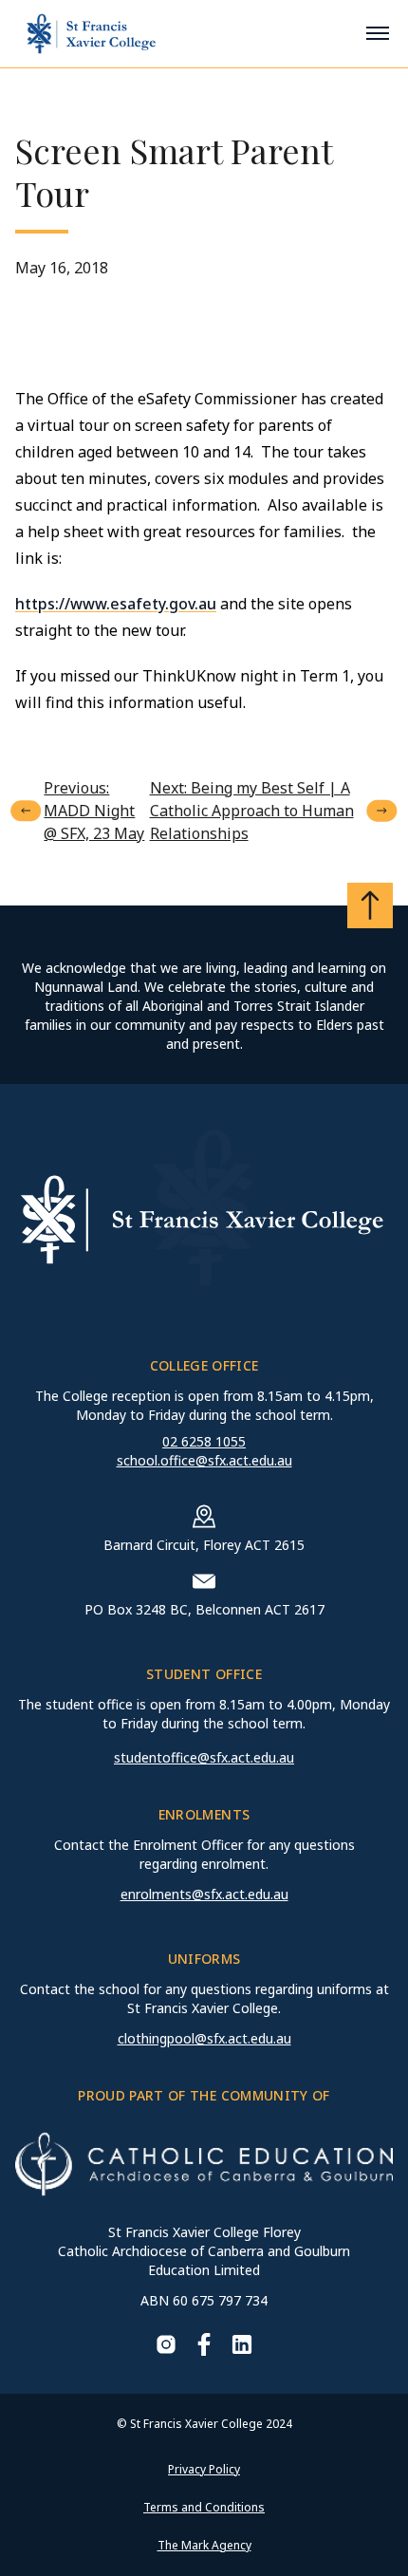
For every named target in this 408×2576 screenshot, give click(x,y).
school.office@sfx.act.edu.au (204, 1460)
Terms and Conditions (204, 2507)
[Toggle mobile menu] (378, 33)
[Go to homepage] (91, 34)
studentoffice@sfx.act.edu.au (204, 1757)
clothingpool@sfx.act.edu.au (204, 2038)
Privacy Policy (204, 2469)
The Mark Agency (204, 2545)
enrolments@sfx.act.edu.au (204, 1894)
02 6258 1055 (204, 1441)
